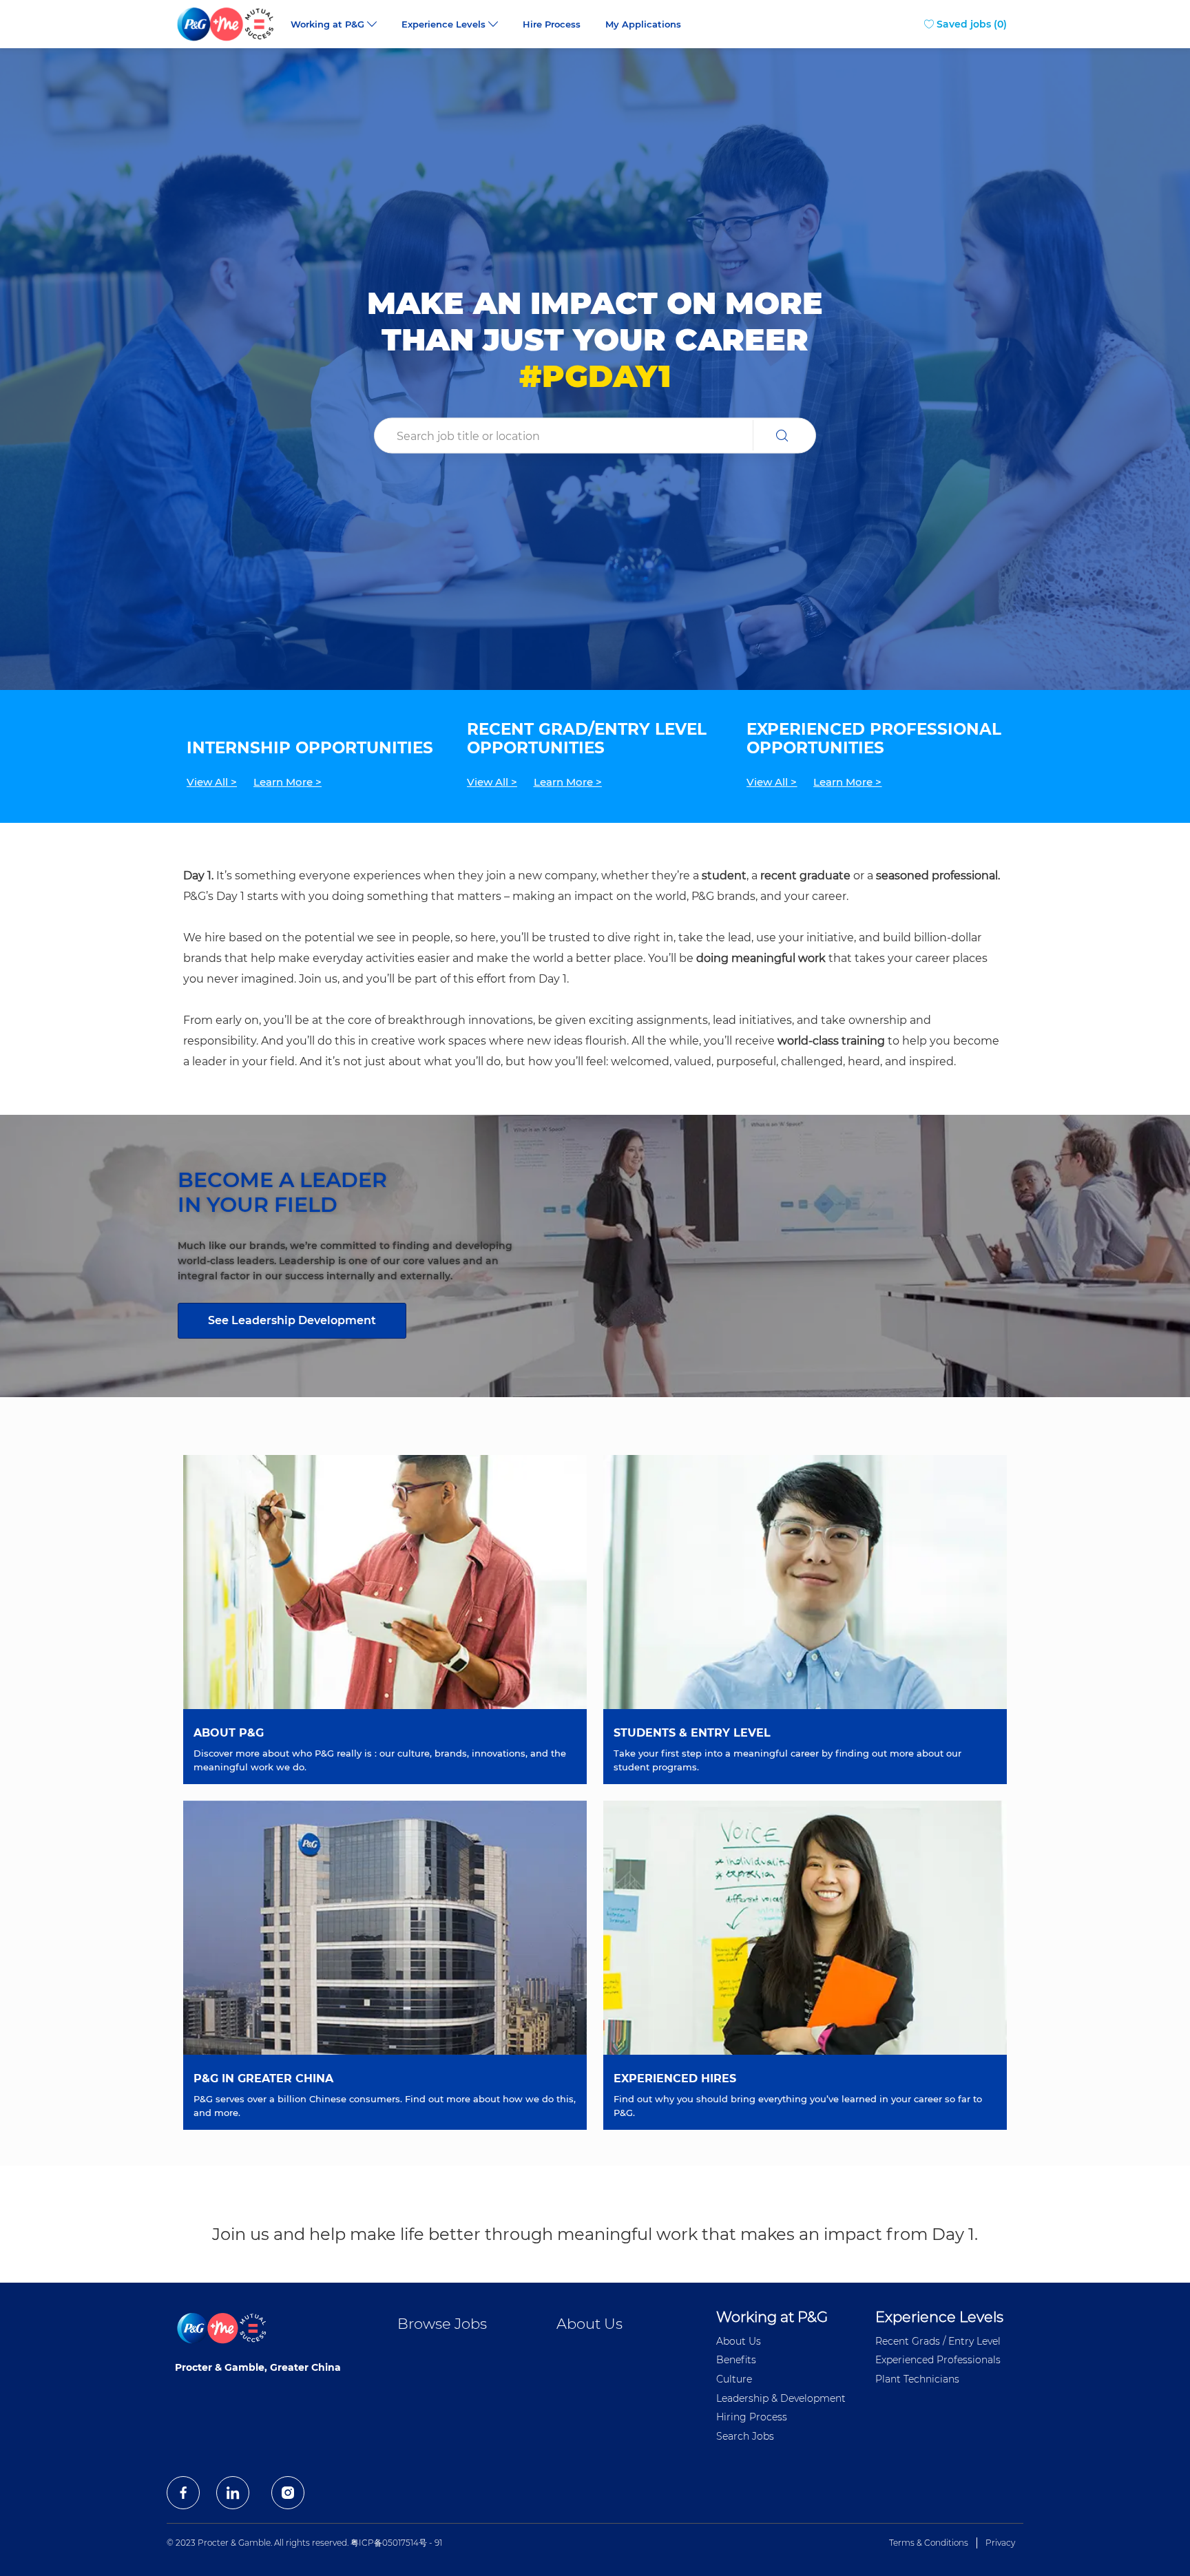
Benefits (736, 2360)
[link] (292, 1321)
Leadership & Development (781, 2398)
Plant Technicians (917, 2379)
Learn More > (288, 782)
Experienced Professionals (938, 2360)
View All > (212, 782)
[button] (784, 436)
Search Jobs (745, 2436)
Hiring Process (752, 2417)
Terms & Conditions (929, 2543)
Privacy (1000, 2543)
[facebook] (183, 2493)
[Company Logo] (227, 24)
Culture (734, 2379)
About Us (589, 2324)
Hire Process (552, 24)
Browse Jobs (442, 2324)
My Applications (643, 24)
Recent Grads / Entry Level (938, 2341)
